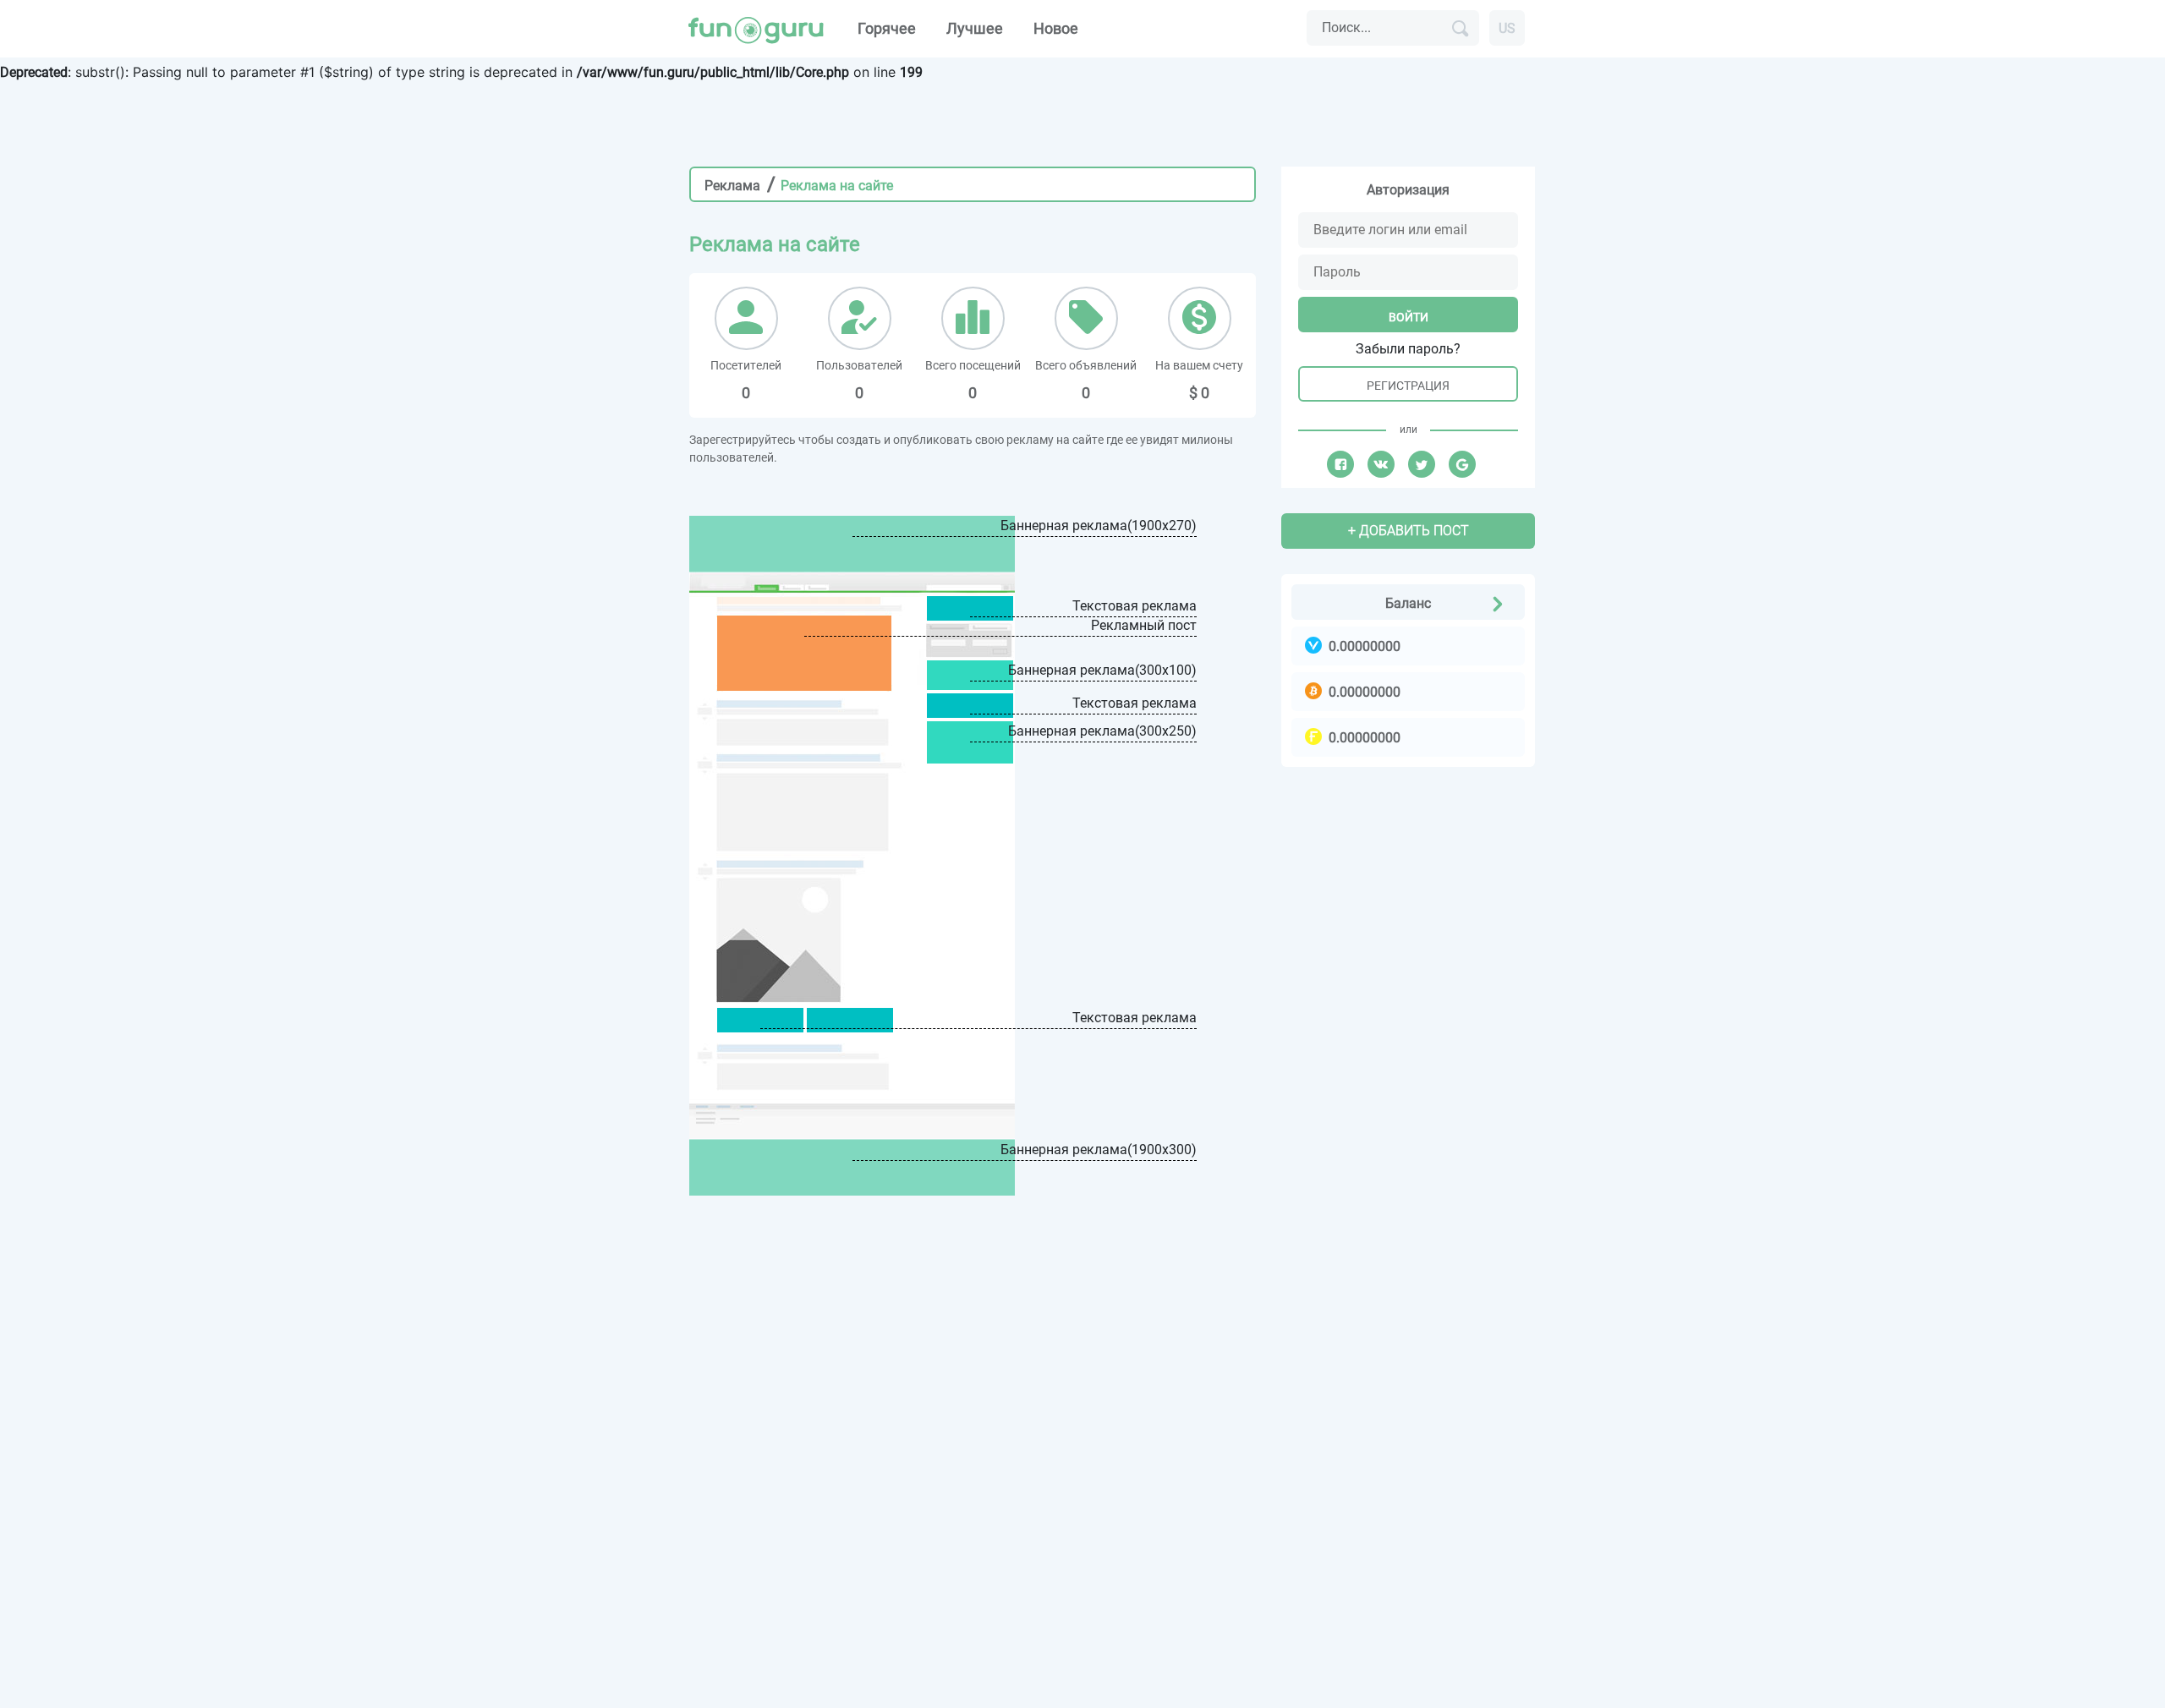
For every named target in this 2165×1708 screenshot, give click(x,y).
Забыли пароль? (1408, 349)
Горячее (887, 28)
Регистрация (1408, 386)
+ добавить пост (1409, 531)
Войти (1409, 317)
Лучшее (975, 28)
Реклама (732, 186)
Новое (1056, 28)
